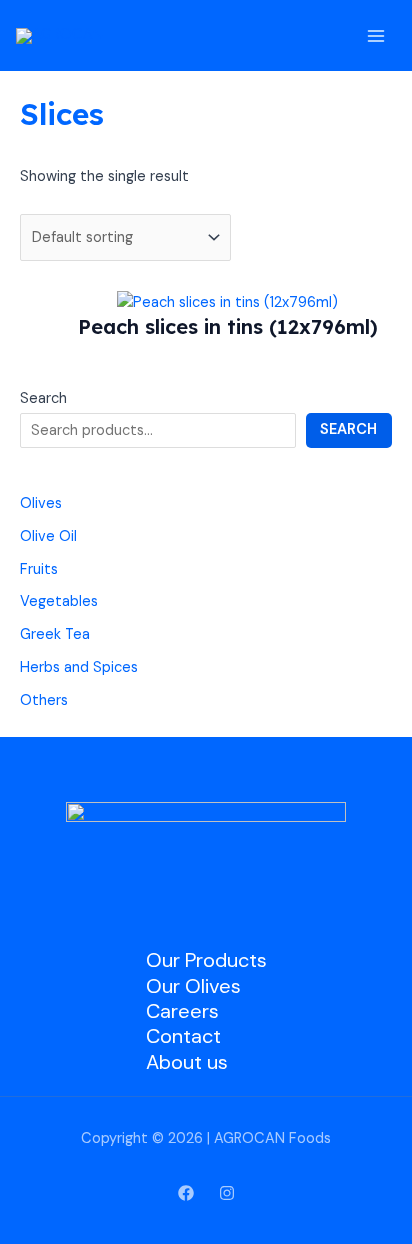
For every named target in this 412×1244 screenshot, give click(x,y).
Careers (182, 1011)
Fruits (39, 569)
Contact (183, 1036)
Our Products (206, 960)
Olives (41, 503)
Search (43, 398)
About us (187, 1062)
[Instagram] (227, 1193)
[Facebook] (186, 1193)
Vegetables (59, 601)
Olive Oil (48, 536)
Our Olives (193, 986)
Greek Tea (55, 634)
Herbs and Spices (79, 667)
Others (44, 700)
